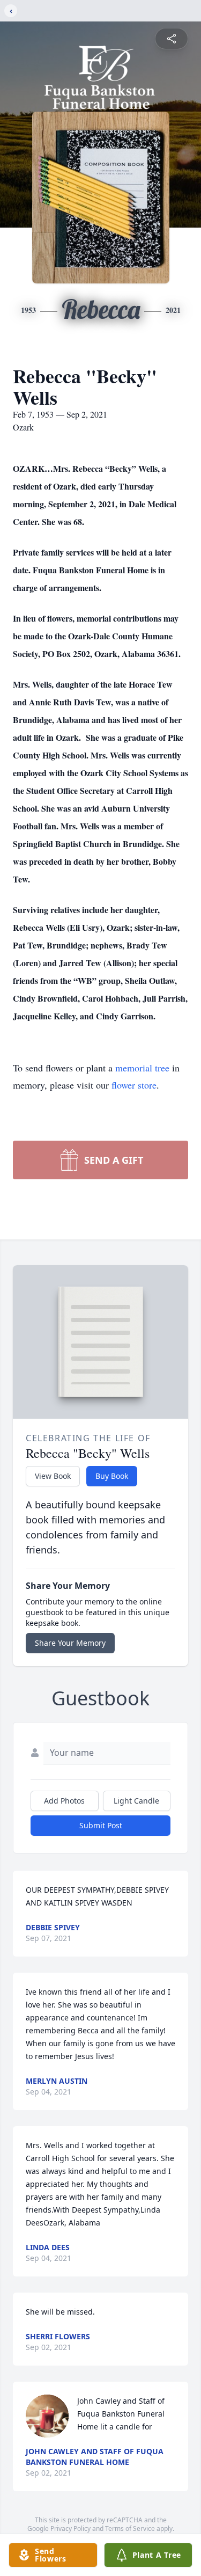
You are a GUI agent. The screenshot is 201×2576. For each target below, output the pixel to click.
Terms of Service (130, 2528)
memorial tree (142, 1068)
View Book (53, 1476)
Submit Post (101, 1825)
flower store (134, 1085)
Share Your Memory (70, 1643)
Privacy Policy (70, 2528)
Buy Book (112, 1476)
